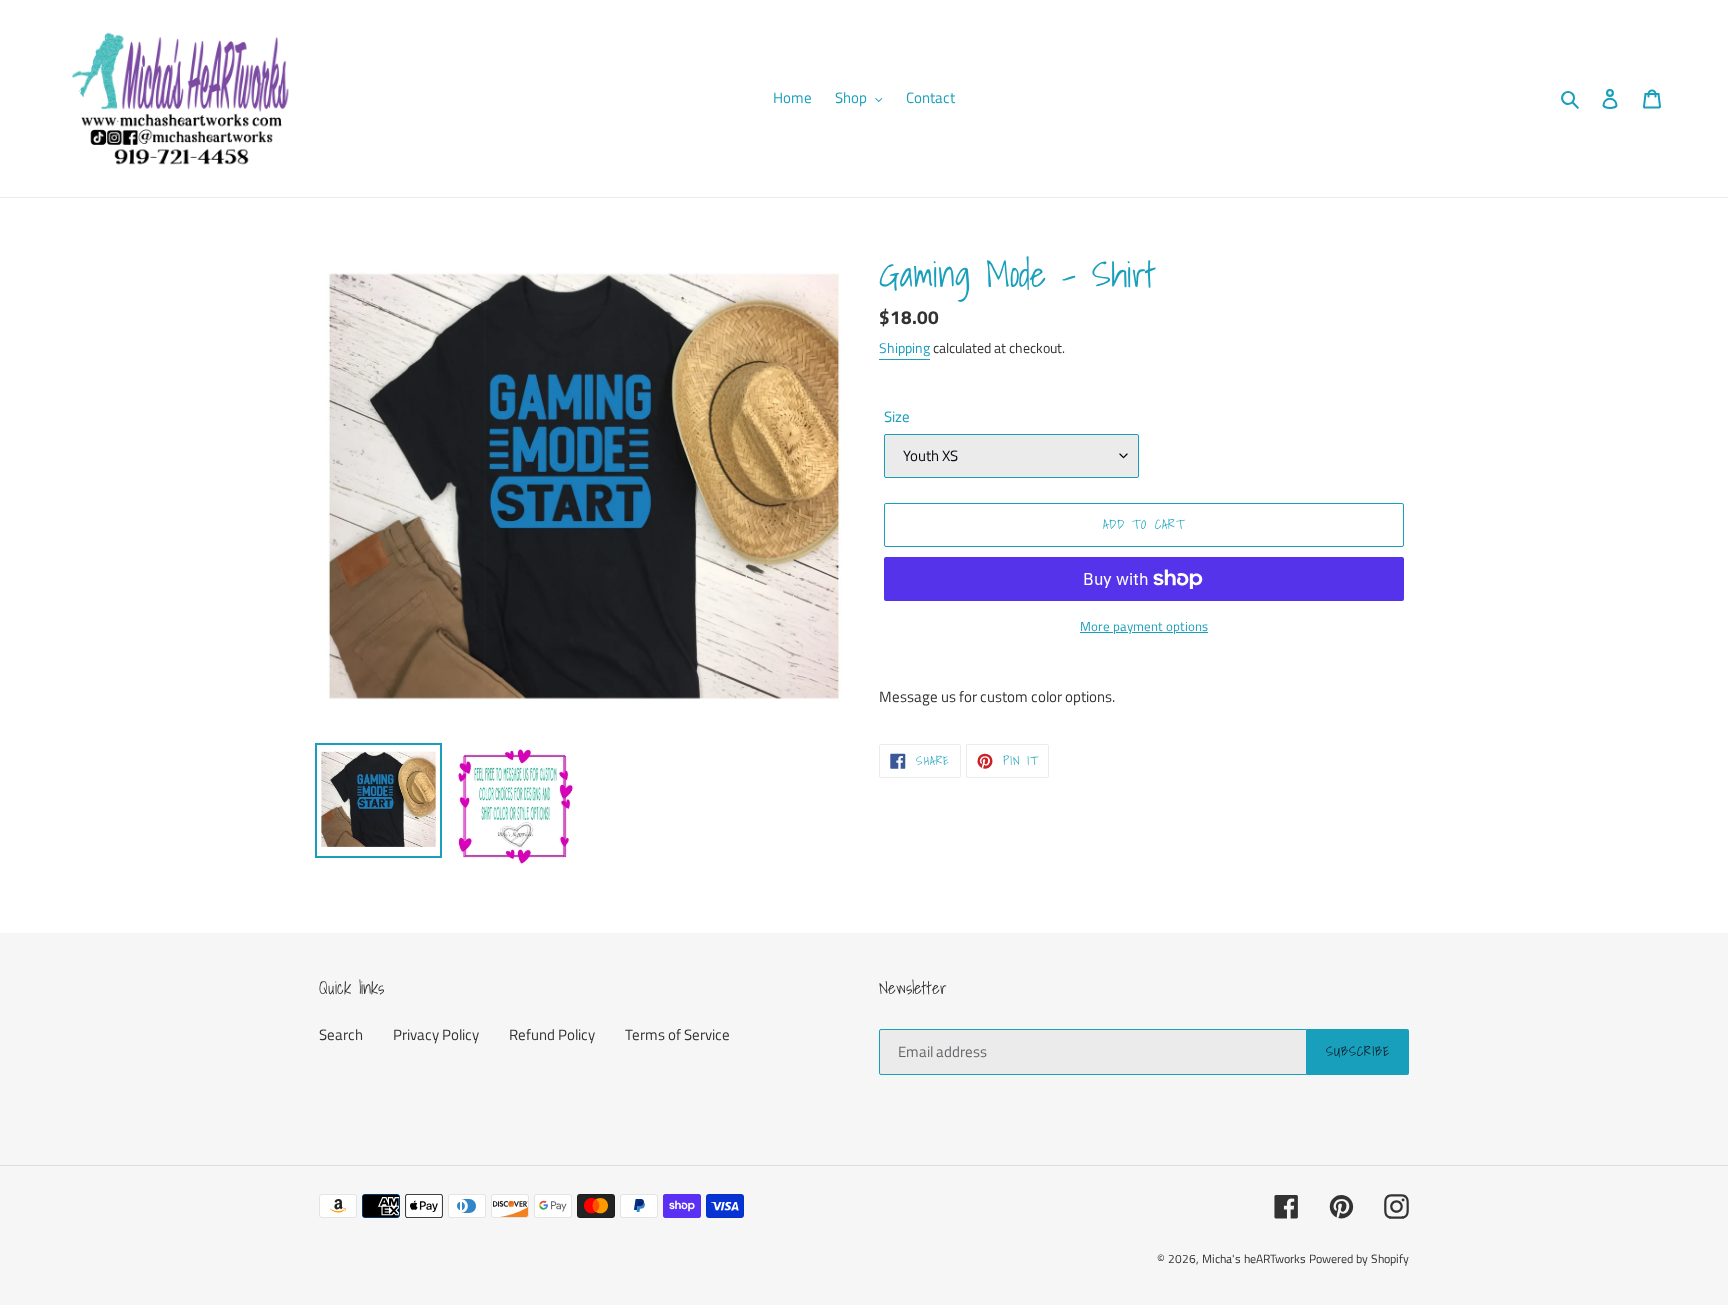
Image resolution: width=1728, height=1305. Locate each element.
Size (897, 417)
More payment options (1144, 626)
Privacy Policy (436, 1034)
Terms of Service (677, 1034)
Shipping (904, 347)
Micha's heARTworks (1254, 1258)
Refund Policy (552, 1034)
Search (341, 1034)
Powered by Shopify (1359, 1258)
